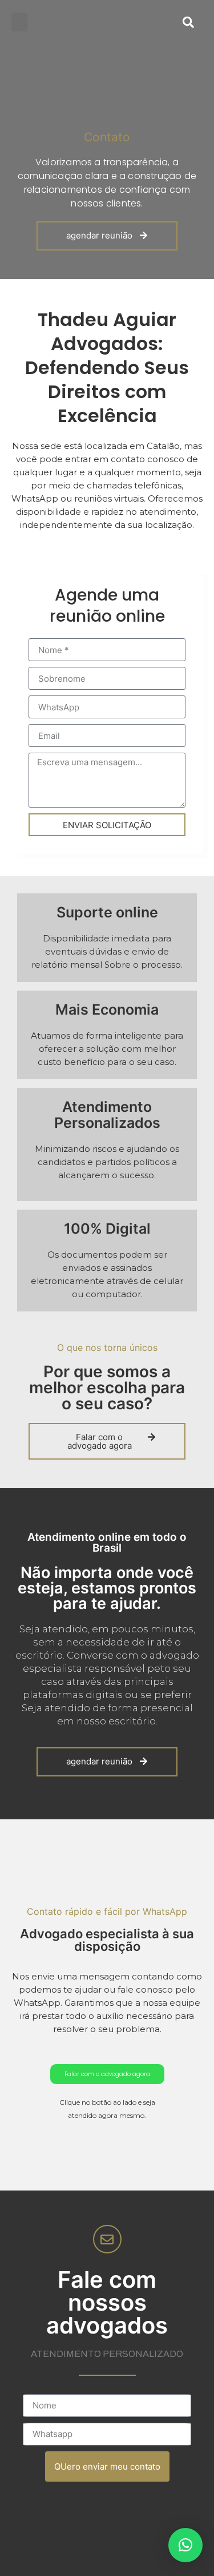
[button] (19, 22)
